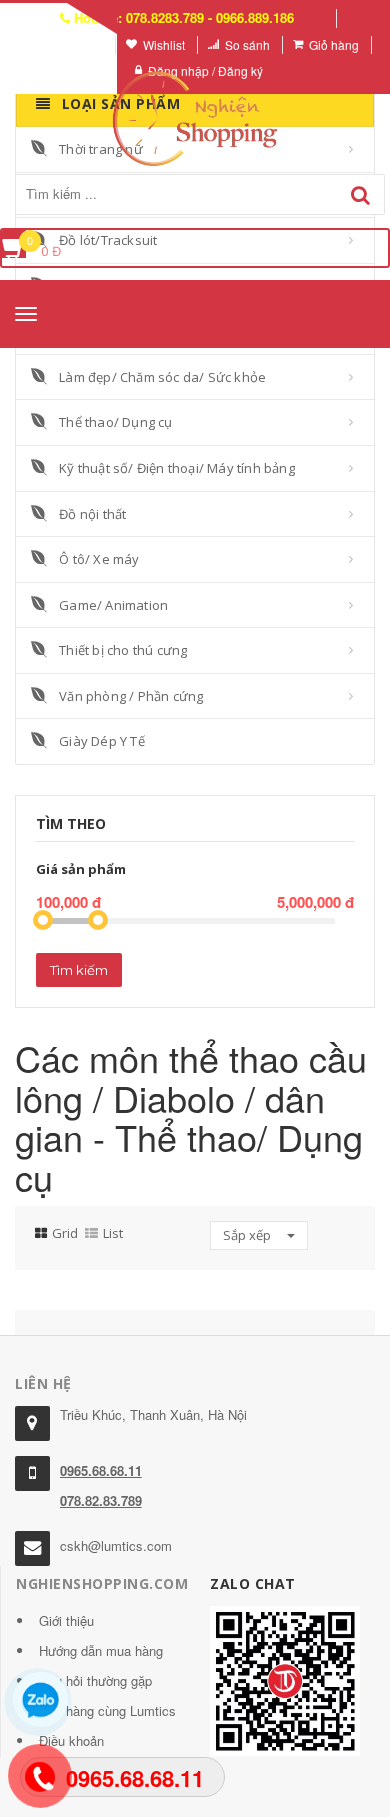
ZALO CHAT (253, 1583)
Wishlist (164, 44)
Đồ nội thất (92, 514)
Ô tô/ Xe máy (99, 559)
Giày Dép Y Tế (102, 741)
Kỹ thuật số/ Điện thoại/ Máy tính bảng (177, 468)
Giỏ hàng (334, 44)
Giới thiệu (66, 1620)
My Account (71, 44)
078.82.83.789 (101, 1500)
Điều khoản (71, 1740)
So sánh (247, 44)
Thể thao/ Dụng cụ (115, 422)
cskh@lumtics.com (116, 1545)
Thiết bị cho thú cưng (123, 650)
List (113, 1233)
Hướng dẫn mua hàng (101, 1650)
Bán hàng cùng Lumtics (107, 1710)
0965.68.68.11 (101, 1470)
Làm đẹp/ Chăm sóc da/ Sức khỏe (162, 377)
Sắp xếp (248, 1235)
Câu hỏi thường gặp (95, 1680)
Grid (65, 1233)
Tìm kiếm (79, 970)
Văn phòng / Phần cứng (131, 696)
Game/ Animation (113, 605)
